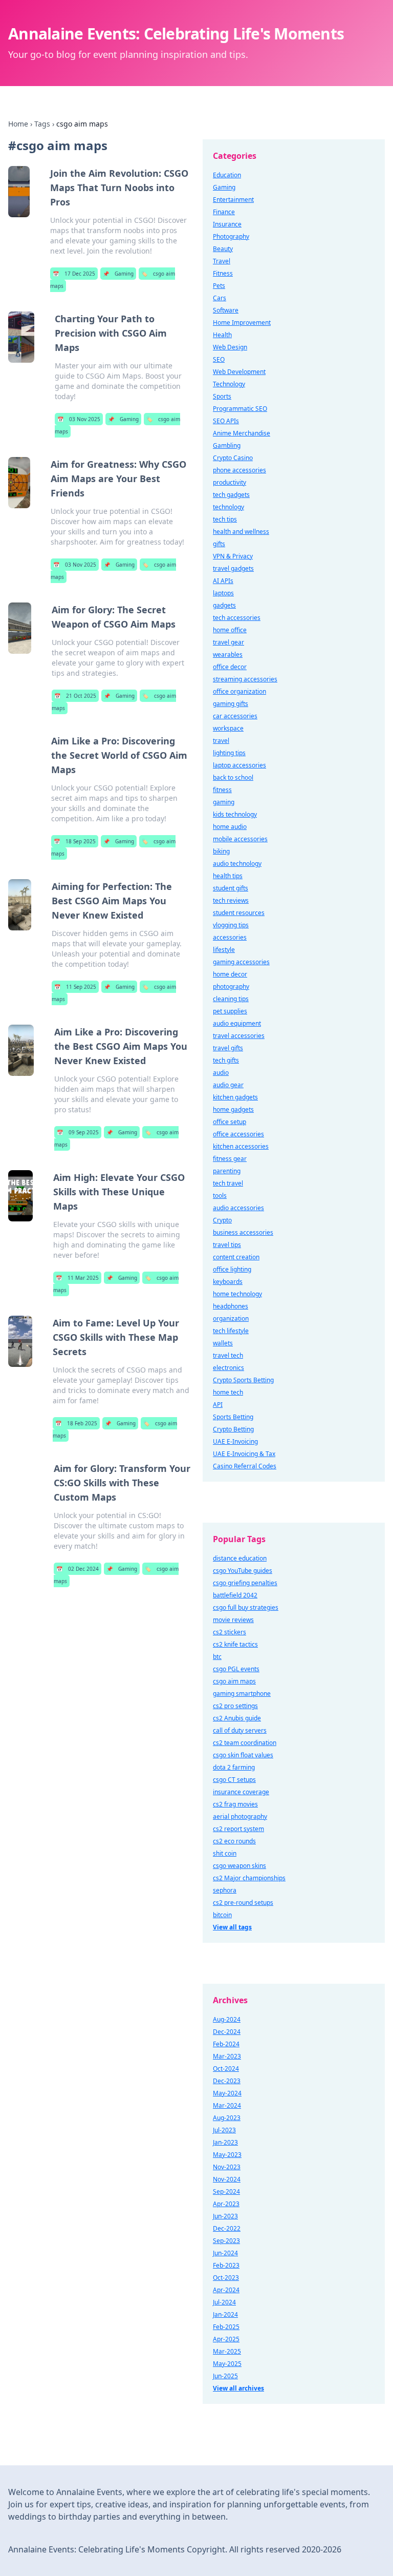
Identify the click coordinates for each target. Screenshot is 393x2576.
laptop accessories (239, 765)
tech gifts (226, 1060)
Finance (224, 212)
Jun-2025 (225, 2376)
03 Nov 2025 (79, 419)
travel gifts (228, 1048)
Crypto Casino (233, 458)
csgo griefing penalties (245, 1583)
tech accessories (237, 618)
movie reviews (233, 1620)
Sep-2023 (226, 2241)
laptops (223, 593)
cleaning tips (231, 999)
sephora (225, 1890)
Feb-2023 (226, 2265)
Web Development (239, 372)
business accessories (243, 1232)
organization (231, 1318)
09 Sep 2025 (78, 1132)
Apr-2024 (226, 2290)
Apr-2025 (226, 2339)
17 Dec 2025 (74, 274)
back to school (233, 777)
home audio (230, 827)
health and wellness (241, 532)
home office (230, 630)
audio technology (237, 864)
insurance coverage (241, 1792)
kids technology (235, 814)
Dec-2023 (227, 2081)
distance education (240, 1558)
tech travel (228, 1183)
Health (222, 335)
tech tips (225, 519)
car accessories (235, 716)
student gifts (231, 888)
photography (231, 986)
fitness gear (230, 1159)
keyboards (228, 1282)
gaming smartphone (242, 1694)
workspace (228, 728)
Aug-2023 (227, 2118)
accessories (230, 937)
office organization (239, 691)
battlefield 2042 (235, 1595)
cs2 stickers (230, 1632)
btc (217, 1657)
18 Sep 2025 (75, 841)
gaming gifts (231, 704)
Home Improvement (242, 323)
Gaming (118, 274)
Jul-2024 (224, 2302)
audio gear (228, 1085)
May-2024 (227, 2093)
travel (221, 741)
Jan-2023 (225, 2142)
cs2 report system (238, 1829)
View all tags (232, 1927)
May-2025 (227, 2364)
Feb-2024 (226, 2044)
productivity (230, 482)
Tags (42, 124)
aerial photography (240, 1816)
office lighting (232, 1269)
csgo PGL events (236, 1669)
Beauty (223, 249)
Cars (220, 298)
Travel (222, 261)
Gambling (227, 445)
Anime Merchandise (242, 433)
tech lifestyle (231, 1331)
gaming (224, 802)
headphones (231, 1306)
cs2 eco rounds (234, 1841)
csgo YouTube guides (243, 1571)
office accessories (238, 1134)
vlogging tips (231, 925)
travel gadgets (233, 568)
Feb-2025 (226, 2327)
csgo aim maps (234, 1681)
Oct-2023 (226, 2278)
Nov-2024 (227, 2179)
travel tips (227, 1245)
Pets (219, 286)
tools (220, 1196)
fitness (222, 790)
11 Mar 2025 (77, 1278)
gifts (219, 544)
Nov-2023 (227, 2167)
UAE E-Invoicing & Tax (244, 1454)
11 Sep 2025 (75, 987)
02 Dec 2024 (78, 1569)
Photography (231, 236)
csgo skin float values (243, 1755)
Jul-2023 (224, 2130)
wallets (223, 1343)
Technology (229, 384)
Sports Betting (233, 1417)
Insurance (227, 224)
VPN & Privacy (233, 556)
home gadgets (233, 1109)
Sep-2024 (226, 2191)
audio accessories (238, 1208)
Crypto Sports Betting (243, 1380)
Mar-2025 (227, 2351)
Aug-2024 (227, 2019)
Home (18, 124)
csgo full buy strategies (246, 1607)
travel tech (228, 1355)
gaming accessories (241, 962)
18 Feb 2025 (76, 1423)
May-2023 (227, 2155)
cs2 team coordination (245, 1743)
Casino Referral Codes (245, 1466)
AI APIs (223, 581)
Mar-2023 (227, 2056)
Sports (222, 396)
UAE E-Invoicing (235, 1441)
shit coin (225, 1853)
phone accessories (239, 470)
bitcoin (222, 1915)
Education (227, 175)
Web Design (230, 347)
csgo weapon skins (239, 1866)
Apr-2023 (226, 2204)
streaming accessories (245, 679)
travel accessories (239, 1036)
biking (221, 851)
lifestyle (224, 950)
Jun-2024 (225, 2253)
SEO (219, 359)
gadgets (224, 605)
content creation (236, 1257)
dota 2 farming (234, 1767)
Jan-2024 (225, 2314)
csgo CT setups (234, 1780)
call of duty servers (240, 1730)
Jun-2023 (225, 2216)
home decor (230, 974)
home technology (237, 1294)
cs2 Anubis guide (237, 1718)
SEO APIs (226, 421)
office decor (230, 667)
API (218, 1405)
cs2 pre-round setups (243, 1903)
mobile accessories (240, 839)
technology (228, 507)
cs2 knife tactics (235, 1644)
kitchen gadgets (235, 1097)
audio (221, 1073)
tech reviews (231, 900)
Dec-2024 (227, 2032)
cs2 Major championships (249, 1878)
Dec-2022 (227, 2228)
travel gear (228, 642)
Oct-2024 (226, 2069)
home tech (228, 1392)
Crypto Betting (233, 1429)
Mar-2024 (227, 2105)
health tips (228, 876)
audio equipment (237, 1023)
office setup (230, 1122)
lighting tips (229, 753)
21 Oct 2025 (75, 696)
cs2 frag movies (235, 1804)
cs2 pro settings (235, 1706)
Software (226, 310)
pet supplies (230, 1011)
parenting (227, 1171)
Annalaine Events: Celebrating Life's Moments (176, 34)
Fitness (223, 273)
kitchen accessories (241, 1146)
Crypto (222, 1220)
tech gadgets (231, 495)
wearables (228, 655)
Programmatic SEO (240, 409)
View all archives (238, 2388)
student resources (239, 913)
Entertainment (233, 200)
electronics (228, 1368)
